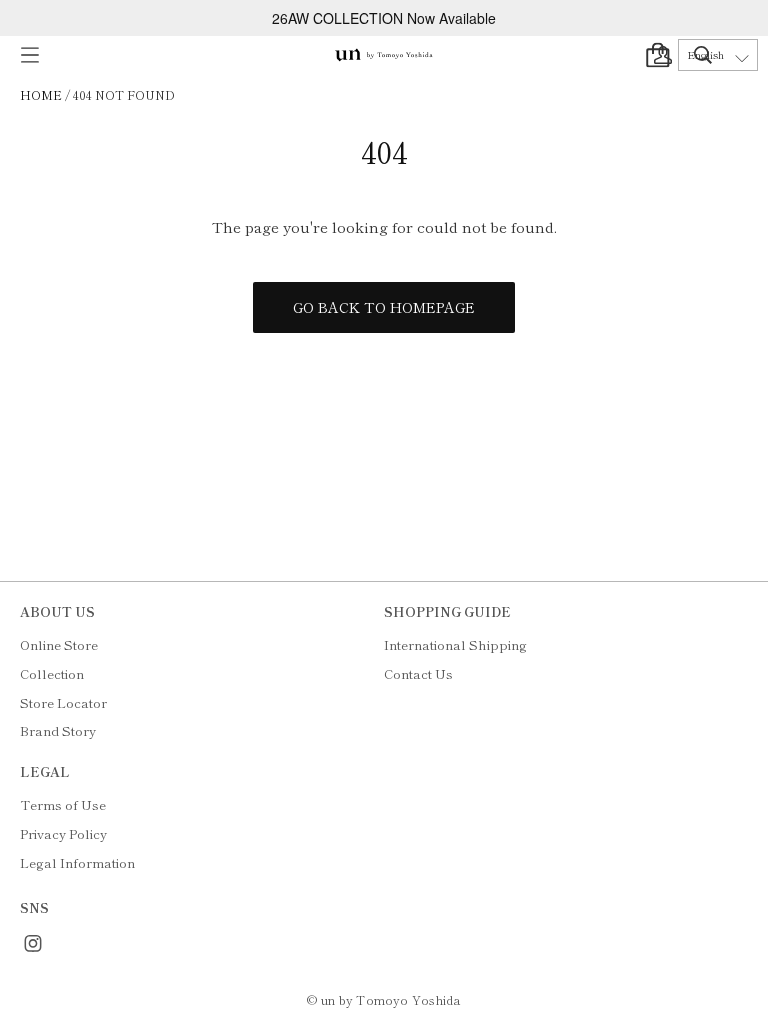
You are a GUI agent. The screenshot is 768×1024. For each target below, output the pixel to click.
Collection (52, 673)
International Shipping (455, 644)
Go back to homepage (384, 307)
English (705, 54)
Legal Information (77, 862)
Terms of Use (63, 804)
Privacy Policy (63, 833)
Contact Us (418, 673)
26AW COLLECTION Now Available (384, 18)
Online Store (59, 644)
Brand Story (58, 730)
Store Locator (63, 702)
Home (41, 94)
